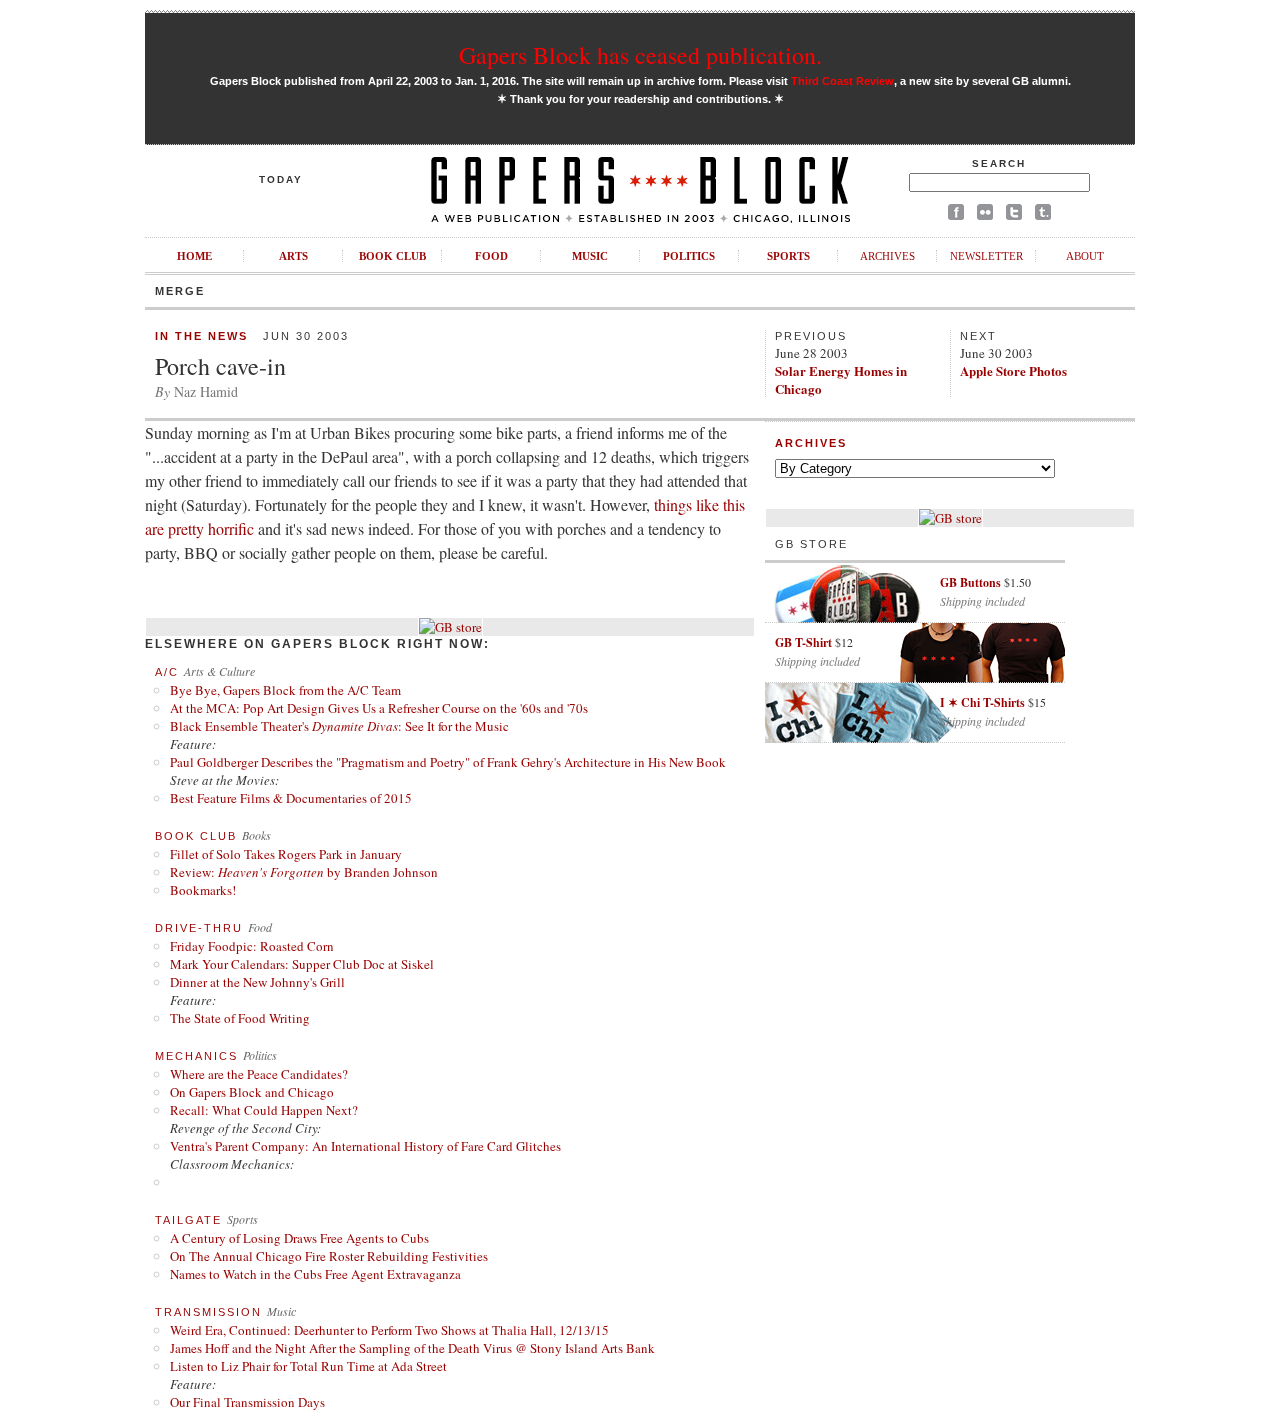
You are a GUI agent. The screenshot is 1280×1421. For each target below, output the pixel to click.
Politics (689, 256)
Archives (887, 256)
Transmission (208, 1312)
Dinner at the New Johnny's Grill (257, 982)
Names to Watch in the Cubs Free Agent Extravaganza (315, 1274)
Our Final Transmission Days (247, 1402)
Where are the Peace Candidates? (259, 1074)
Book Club (392, 256)
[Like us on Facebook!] (956, 215)
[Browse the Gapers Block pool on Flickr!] (985, 215)
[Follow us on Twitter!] (1014, 215)
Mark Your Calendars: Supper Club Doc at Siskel (302, 964)
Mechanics (196, 1056)
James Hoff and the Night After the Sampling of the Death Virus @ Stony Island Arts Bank (412, 1348)
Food (491, 256)
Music (590, 256)
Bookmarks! (203, 890)
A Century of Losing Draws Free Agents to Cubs (299, 1238)
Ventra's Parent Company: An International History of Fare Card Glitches (365, 1146)
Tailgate (188, 1220)
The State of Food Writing (240, 1018)
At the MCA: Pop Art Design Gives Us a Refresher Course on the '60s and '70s (379, 708)
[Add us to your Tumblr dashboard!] (1043, 215)
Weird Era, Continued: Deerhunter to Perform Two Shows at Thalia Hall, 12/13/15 (389, 1330)
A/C (167, 672)
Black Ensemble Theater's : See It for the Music (339, 726)
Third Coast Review (842, 81)
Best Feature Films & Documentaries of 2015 (291, 798)
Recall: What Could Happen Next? (264, 1110)
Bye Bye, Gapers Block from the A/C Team (285, 690)
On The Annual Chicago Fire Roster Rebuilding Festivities (329, 1256)
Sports (788, 256)
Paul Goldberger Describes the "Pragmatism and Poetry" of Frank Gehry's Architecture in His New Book (448, 762)
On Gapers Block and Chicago (252, 1092)
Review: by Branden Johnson (304, 872)
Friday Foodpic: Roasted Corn (252, 946)
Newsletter (986, 256)
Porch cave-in (220, 366)
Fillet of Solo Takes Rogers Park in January (286, 854)
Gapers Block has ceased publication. (640, 55)
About (1085, 256)
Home (194, 256)
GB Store (811, 544)
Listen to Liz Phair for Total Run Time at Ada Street (308, 1366)
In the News (201, 336)
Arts (293, 256)
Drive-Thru (199, 928)
